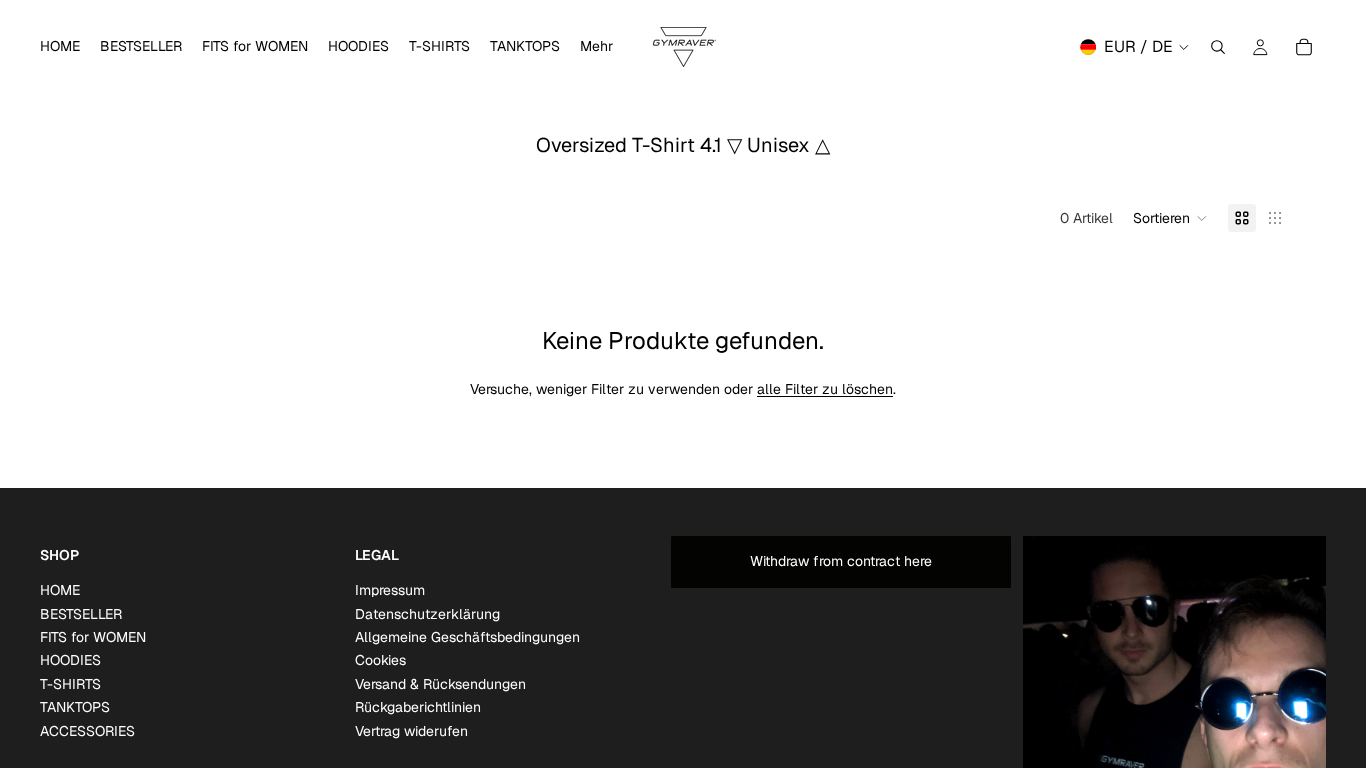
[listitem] (596, 47)
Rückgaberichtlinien (418, 707)
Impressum (390, 590)
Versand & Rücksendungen (440, 683)
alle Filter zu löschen (825, 389)
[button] (1170, 218)
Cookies (380, 660)
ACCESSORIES (87, 730)
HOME (60, 590)
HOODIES (70, 660)
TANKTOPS (75, 707)
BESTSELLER (81, 613)
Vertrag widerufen (411, 730)
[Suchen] (1218, 47)
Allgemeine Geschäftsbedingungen (467, 637)
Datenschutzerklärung (427, 613)
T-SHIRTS (70, 683)
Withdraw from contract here (841, 561)
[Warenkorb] (1304, 47)
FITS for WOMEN (93, 637)
